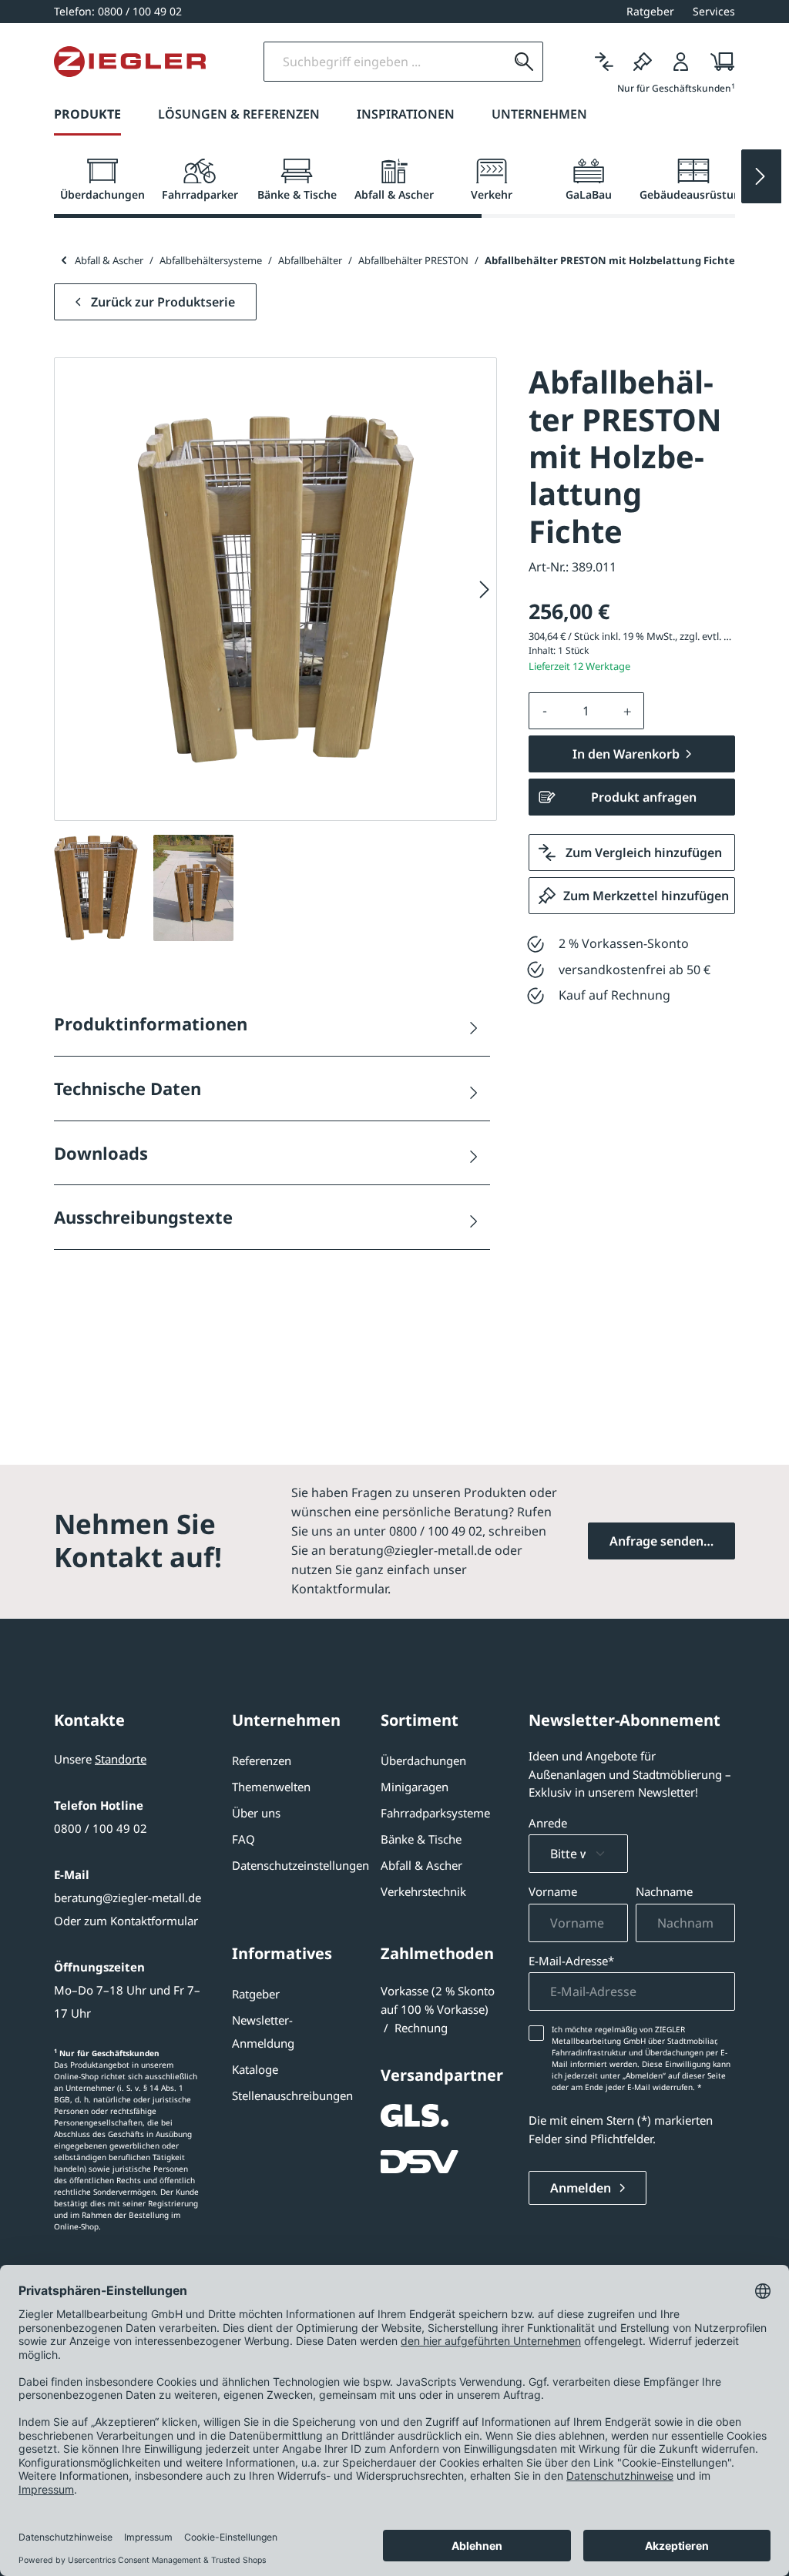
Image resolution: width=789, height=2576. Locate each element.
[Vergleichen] (604, 62)
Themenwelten (271, 1787)
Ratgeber (256, 1994)
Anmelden (582, 2188)
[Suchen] (524, 62)
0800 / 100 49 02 (101, 1828)
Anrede (548, 1823)
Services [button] (714, 11)
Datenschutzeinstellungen (300, 1865)
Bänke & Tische (421, 1839)
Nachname (664, 1891)
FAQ (243, 1839)
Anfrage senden (656, 1541)
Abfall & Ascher (421, 1865)
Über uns (256, 1813)
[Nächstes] (485, 590)
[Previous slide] (64, 260)
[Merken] (643, 62)
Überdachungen (423, 1760)
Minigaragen (415, 1787)
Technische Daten (128, 1088)
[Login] (681, 62)
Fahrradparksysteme (435, 1813)
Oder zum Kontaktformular (126, 1921)
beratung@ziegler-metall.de (128, 1898)
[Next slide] (761, 176)
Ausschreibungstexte (143, 1217)
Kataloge (255, 2069)
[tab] (102, 180)
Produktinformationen (151, 1023)
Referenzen (262, 1760)
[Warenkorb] (718, 62)
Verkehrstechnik (423, 1891)
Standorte (121, 1759)
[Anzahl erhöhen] (628, 711)
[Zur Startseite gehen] (130, 62)
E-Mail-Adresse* (571, 1961)
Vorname (553, 1891)
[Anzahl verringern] (545, 711)
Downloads (101, 1153)
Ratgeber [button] (650, 11)
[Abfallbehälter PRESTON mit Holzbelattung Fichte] (276, 590)
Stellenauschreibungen (292, 2095)
